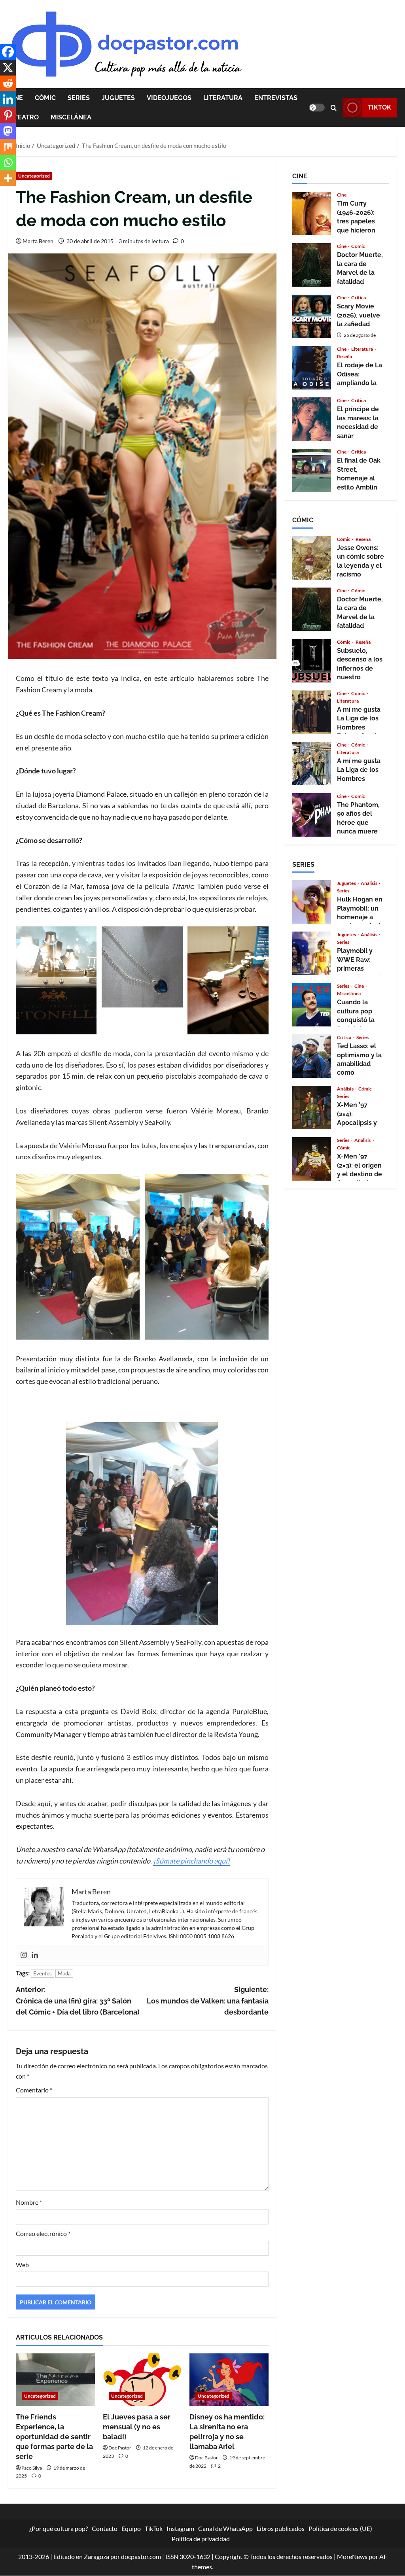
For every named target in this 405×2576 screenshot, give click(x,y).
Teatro (26, 117)
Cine (342, 195)
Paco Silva (32, 2468)
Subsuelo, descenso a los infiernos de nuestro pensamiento (312, 661)
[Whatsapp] (8, 163)
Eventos (43, 1973)
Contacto (105, 2528)
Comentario (34, 2090)
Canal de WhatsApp (225, 2528)
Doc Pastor (120, 2448)
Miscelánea (71, 117)
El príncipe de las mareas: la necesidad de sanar (312, 419)
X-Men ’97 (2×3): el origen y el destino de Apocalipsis (312, 1159)
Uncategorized (34, 176)
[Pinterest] (8, 115)
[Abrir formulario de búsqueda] (334, 108)
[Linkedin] (35, 1955)
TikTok (379, 107)
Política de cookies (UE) (340, 2528)
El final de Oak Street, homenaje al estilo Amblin (312, 471)
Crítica (359, 298)
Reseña (345, 357)
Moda (64, 1973)
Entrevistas (276, 98)
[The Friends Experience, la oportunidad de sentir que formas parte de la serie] (55, 2380)
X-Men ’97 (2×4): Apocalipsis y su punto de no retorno (312, 1108)
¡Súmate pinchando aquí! (191, 1861)
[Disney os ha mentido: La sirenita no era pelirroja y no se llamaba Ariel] (229, 2380)
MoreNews (352, 2557)
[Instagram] (24, 1955)
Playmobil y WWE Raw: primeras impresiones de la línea (312, 953)
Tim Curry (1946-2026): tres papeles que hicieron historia (312, 214)
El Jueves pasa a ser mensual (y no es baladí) (137, 2427)
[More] (8, 178)
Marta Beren (38, 241)
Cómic (45, 98)
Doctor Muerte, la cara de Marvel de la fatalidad (312, 265)
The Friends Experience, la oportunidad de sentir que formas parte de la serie (54, 2437)
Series (79, 98)
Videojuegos (169, 98)
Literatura (223, 98)
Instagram (180, 2528)
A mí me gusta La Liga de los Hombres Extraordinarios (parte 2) (312, 712)
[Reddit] (8, 83)
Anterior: (78, 2001)
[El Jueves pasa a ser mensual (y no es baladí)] (142, 2380)
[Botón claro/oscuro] (317, 108)
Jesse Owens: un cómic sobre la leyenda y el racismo (312, 558)
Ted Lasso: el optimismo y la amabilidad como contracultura (312, 1056)
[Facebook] (8, 52)
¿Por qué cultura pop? (59, 2528)
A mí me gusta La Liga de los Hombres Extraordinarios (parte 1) (312, 764)
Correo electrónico (43, 2233)
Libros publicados (281, 2528)
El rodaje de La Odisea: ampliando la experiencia (312, 368)
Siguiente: (207, 2001)
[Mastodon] (8, 131)
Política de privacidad (201, 2539)
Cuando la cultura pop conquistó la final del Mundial (312, 1005)
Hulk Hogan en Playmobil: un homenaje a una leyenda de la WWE (312, 902)
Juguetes (118, 98)
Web (22, 2265)
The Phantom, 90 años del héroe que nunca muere (312, 815)
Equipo (131, 2528)
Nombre (29, 2202)
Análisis (369, 883)
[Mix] (8, 147)
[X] (8, 68)
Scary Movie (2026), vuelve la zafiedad (312, 316)
